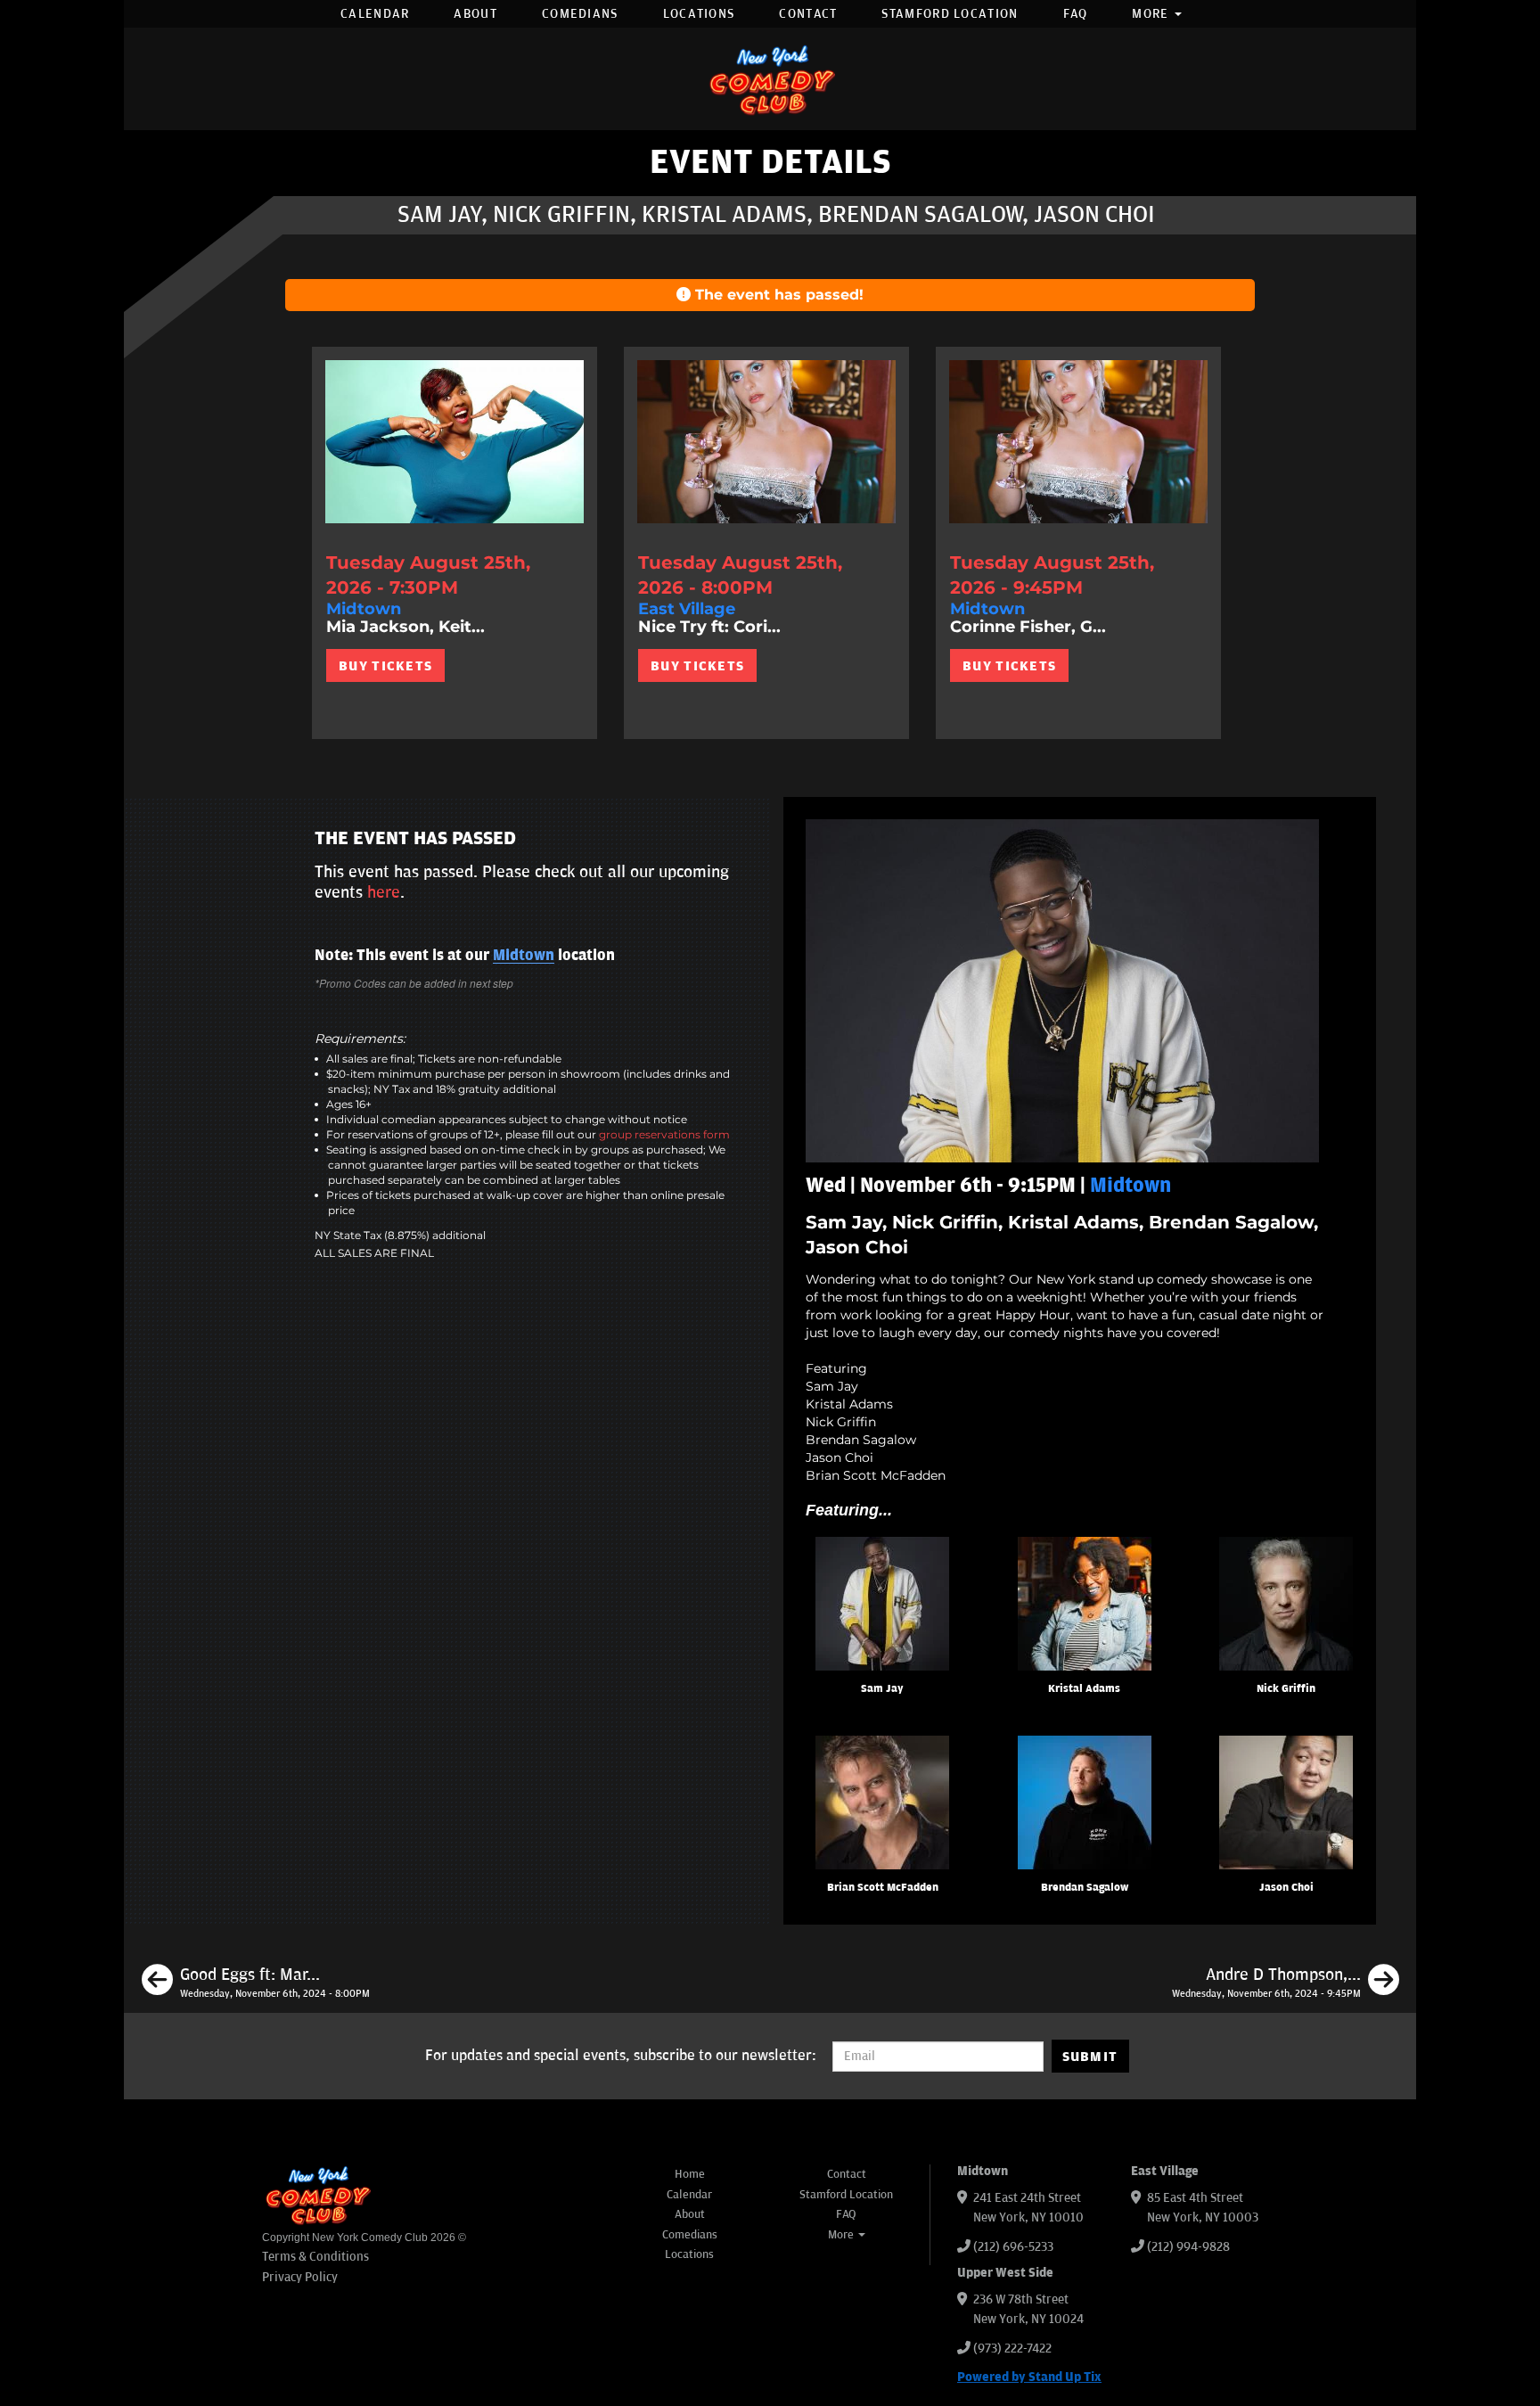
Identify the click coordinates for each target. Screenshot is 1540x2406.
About (475, 14)
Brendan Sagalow (1085, 1888)
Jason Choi (1286, 1888)
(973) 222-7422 (1012, 2349)
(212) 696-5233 (1013, 2247)
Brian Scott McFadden (883, 1888)
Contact (808, 14)
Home (690, 2174)
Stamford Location (950, 14)
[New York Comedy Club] (770, 79)
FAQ (1076, 14)
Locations (699, 14)
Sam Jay (882, 1689)
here (384, 892)
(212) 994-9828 (1188, 2247)
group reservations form (664, 1134)
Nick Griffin (1286, 1689)
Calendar (375, 14)
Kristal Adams (1084, 1689)
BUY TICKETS (385, 666)
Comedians (580, 14)
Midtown (524, 956)
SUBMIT (1090, 2057)
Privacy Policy (300, 2277)
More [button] (1152, 14)
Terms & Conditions (315, 2257)
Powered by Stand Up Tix (1029, 2377)
